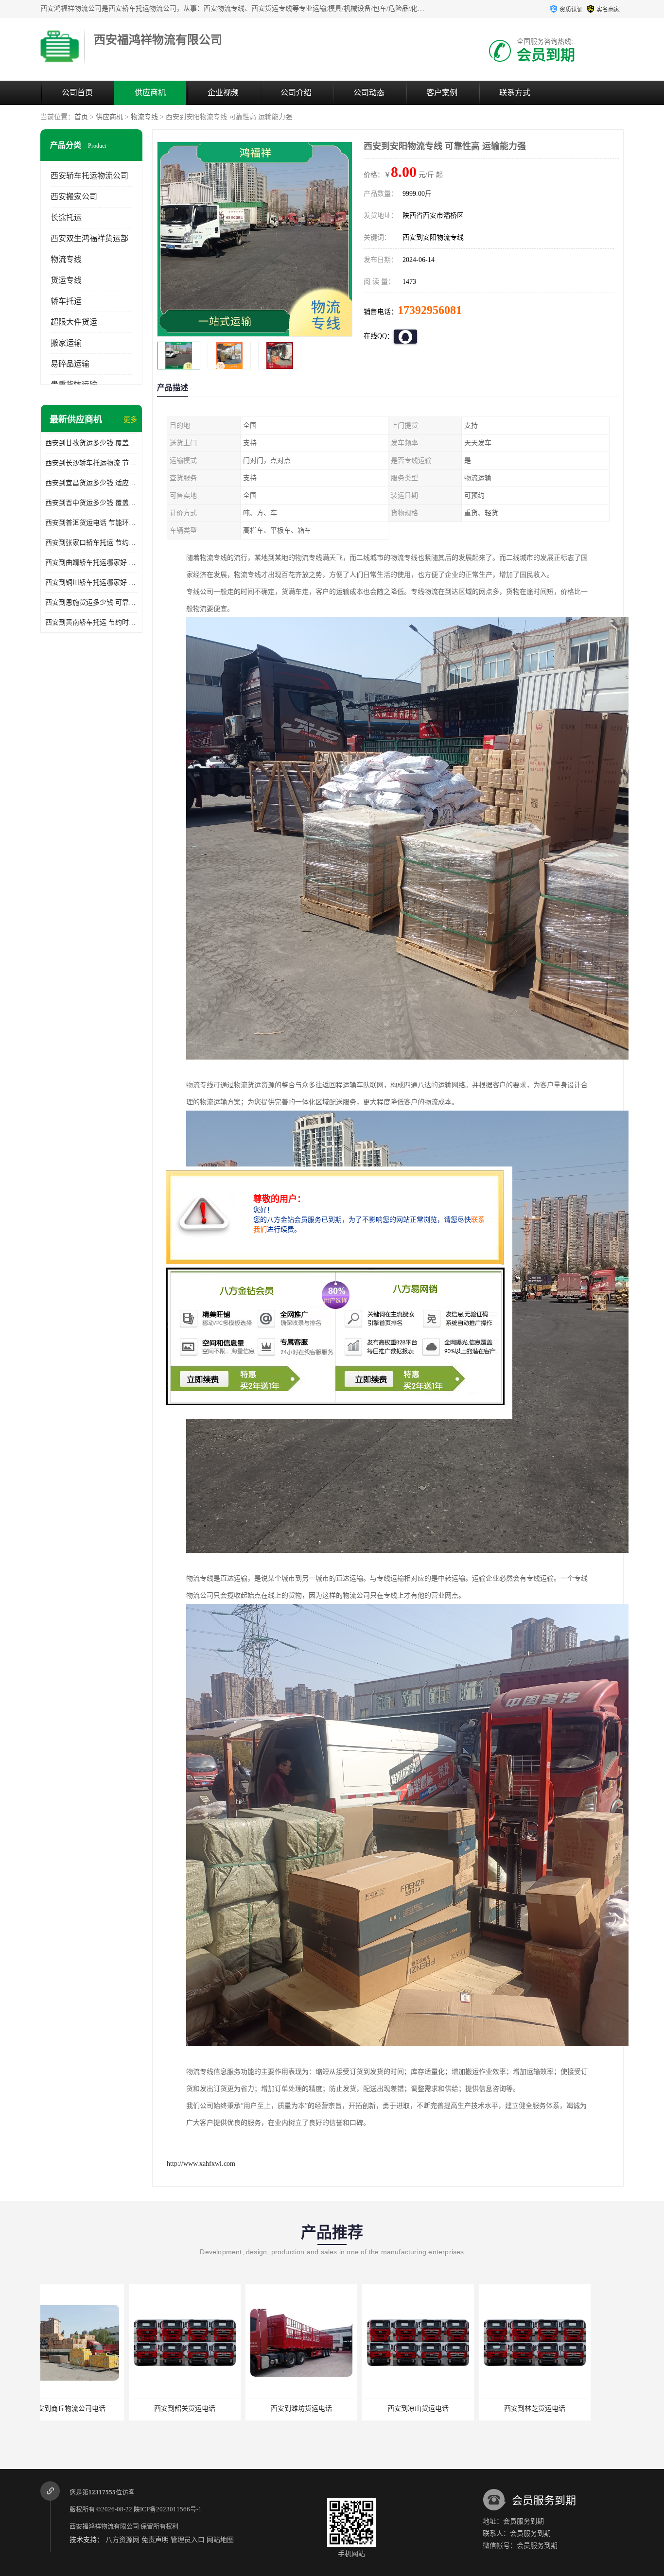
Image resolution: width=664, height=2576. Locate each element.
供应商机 (150, 93)
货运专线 (66, 280)
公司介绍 (296, 93)
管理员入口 (188, 2540)
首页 (81, 117)
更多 (130, 420)
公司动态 (369, 93)
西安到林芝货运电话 (330, 2409)
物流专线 (144, 117)
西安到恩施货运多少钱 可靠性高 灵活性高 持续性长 (91, 602)
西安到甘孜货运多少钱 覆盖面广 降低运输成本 (91, 443)
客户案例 (442, 93)
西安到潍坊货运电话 (96, 2409)
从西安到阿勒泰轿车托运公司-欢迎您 (565, 2409)
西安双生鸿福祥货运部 (89, 238)
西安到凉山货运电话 (213, 2409)
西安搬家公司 (74, 197)
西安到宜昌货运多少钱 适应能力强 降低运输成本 (91, 483)
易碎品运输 (70, 364)
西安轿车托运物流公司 (89, 176)
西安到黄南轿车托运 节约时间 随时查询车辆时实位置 (91, 622)
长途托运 (66, 218)
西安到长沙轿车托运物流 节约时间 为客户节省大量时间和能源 (91, 463)
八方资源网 (122, 2540)
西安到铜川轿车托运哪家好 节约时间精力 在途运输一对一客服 (91, 583)
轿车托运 (66, 301)
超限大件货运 (74, 322)
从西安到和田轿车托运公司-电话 (446, 2409)
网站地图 (220, 2540)
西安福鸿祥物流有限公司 (104, 2526)
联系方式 (515, 93)
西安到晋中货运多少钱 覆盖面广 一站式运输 (91, 503)
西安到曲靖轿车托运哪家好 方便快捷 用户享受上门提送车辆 (91, 563)
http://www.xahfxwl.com (201, 2164)
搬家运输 (66, 343)
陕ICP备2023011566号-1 (168, 2509)
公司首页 (77, 93)
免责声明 (155, 2540)
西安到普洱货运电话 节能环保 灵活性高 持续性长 (91, 523)
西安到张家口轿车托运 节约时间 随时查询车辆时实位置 (91, 543)
